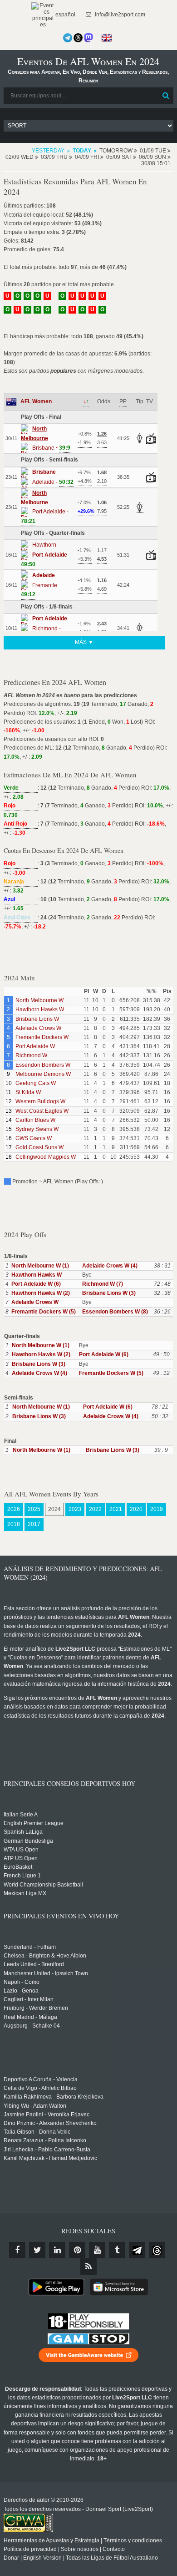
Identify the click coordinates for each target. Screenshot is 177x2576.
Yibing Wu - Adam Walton (35, 2106)
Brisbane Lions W (37, 1019)
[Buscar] (166, 96)
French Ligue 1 (22, 1876)
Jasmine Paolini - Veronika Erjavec (47, 2115)
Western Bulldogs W (40, 1101)
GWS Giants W (34, 1138)
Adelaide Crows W (38, 1028)
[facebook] (17, 2250)
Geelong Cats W (36, 1083)
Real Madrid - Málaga (30, 2017)
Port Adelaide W (35, 1046)
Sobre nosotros (80, 2549)
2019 (157, 1509)
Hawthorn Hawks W (40, 1009)
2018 (14, 1524)
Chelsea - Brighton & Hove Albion (45, 1956)
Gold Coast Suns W (39, 1147)
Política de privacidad (30, 2549)
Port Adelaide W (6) (36, 1284)
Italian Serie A (21, 1815)
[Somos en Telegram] (68, 38)
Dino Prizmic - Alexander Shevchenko (50, 2123)
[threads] (157, 2250)
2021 (116, 1509)
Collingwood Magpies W (46, 1157)
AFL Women (36, 401)
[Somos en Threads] (78, 38)
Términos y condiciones (133, 2541)
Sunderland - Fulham (30, 1947)
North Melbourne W (39, 1000)
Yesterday (48, 151)
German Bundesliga (28, 1841)
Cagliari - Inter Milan (29, 1999)
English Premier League (34, 1823)
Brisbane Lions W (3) (109, 1293)
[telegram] (137, 2250)
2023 (75, 1509)
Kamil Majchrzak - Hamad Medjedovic (50, 2158)
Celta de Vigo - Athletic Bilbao (40, 2088)
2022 (95, 1509)
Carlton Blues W (35, 1120)
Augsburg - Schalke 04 (32, 2026)
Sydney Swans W (37, 1129)
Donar (11, 2558)
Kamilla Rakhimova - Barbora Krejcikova (54, 2097)
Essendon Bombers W (43, 1065)
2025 (34, 1509)
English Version (42, 2558)
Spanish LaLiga (23, 1832)
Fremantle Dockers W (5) (44, 1312)
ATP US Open (21, 1858)
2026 (14, 1509)
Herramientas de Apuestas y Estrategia (52, 2541)
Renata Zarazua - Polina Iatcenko (45, 2140)
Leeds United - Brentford (34, 1964)
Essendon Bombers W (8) (115, 1312)
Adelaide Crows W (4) (110, 1266)
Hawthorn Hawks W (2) (41, 1293)
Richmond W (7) (103, 1284)
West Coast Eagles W (42, 1111)
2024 (54, 1509)
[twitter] (37, 2250)
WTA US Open (21, 1850)
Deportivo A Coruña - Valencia (41, 2079)
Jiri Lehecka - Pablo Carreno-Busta (47, 2150)
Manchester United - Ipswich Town (46, 1973)
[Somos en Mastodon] (88, 38)
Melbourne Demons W (43, 1074)
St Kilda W (28, 1092)
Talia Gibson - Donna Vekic (37, 2132)
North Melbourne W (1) (40, 1266)
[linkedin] (57, 2250)
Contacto (114, 2549)
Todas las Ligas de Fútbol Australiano (112, 2558)
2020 (136, 1509)
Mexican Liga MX (25, 1893)
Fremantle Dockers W (42, 1037)
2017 (34, 1524)
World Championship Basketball (43, 1885)
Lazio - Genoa (21, 1991)
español (65, 15)
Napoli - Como (22, 1982)
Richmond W (31, 1055)
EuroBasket (18, 1867)
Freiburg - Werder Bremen (36, 2008)
